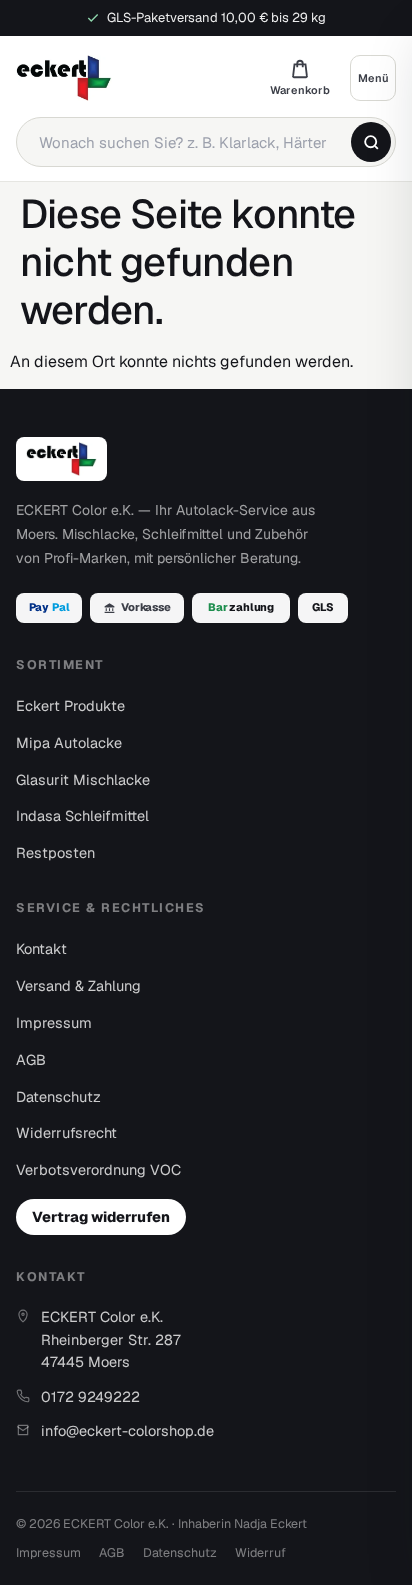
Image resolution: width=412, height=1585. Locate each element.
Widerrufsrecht (66, 1132)
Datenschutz (58, 1096)
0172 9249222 (90, 1396)
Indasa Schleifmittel (82, 815)
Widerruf (260, 1552)
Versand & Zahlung (78, 985)
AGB (31, 1059)
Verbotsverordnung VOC (98, 1169)
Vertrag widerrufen (101, 1216)
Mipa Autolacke (69, 742)
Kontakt (41, 948)
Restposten (55, 852)
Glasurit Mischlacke (83, 779)
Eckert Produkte (70, 705)
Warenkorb (300, 77)
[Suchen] (371, 142)
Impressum (54, 1022)
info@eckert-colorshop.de (127, 1430)
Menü (373, 78)
